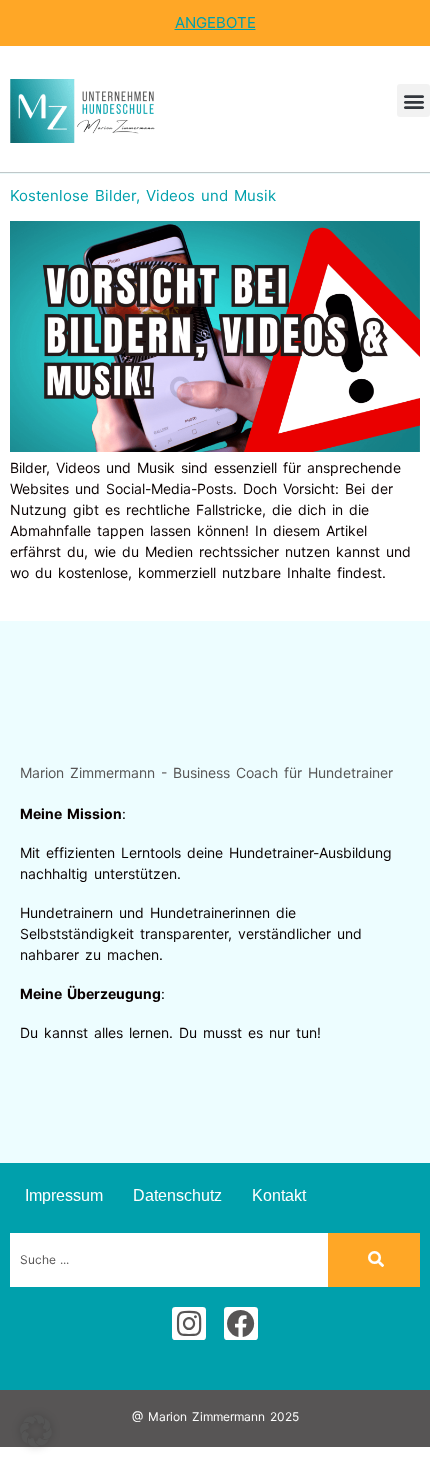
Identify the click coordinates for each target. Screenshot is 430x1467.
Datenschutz (177, 1195)
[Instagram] (189, 1324)
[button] (413, 100)
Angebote (215, 22)
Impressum (64, 1195)
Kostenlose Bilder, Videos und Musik (143, 195)
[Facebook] (241, 1324)
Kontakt (279, 1195)
